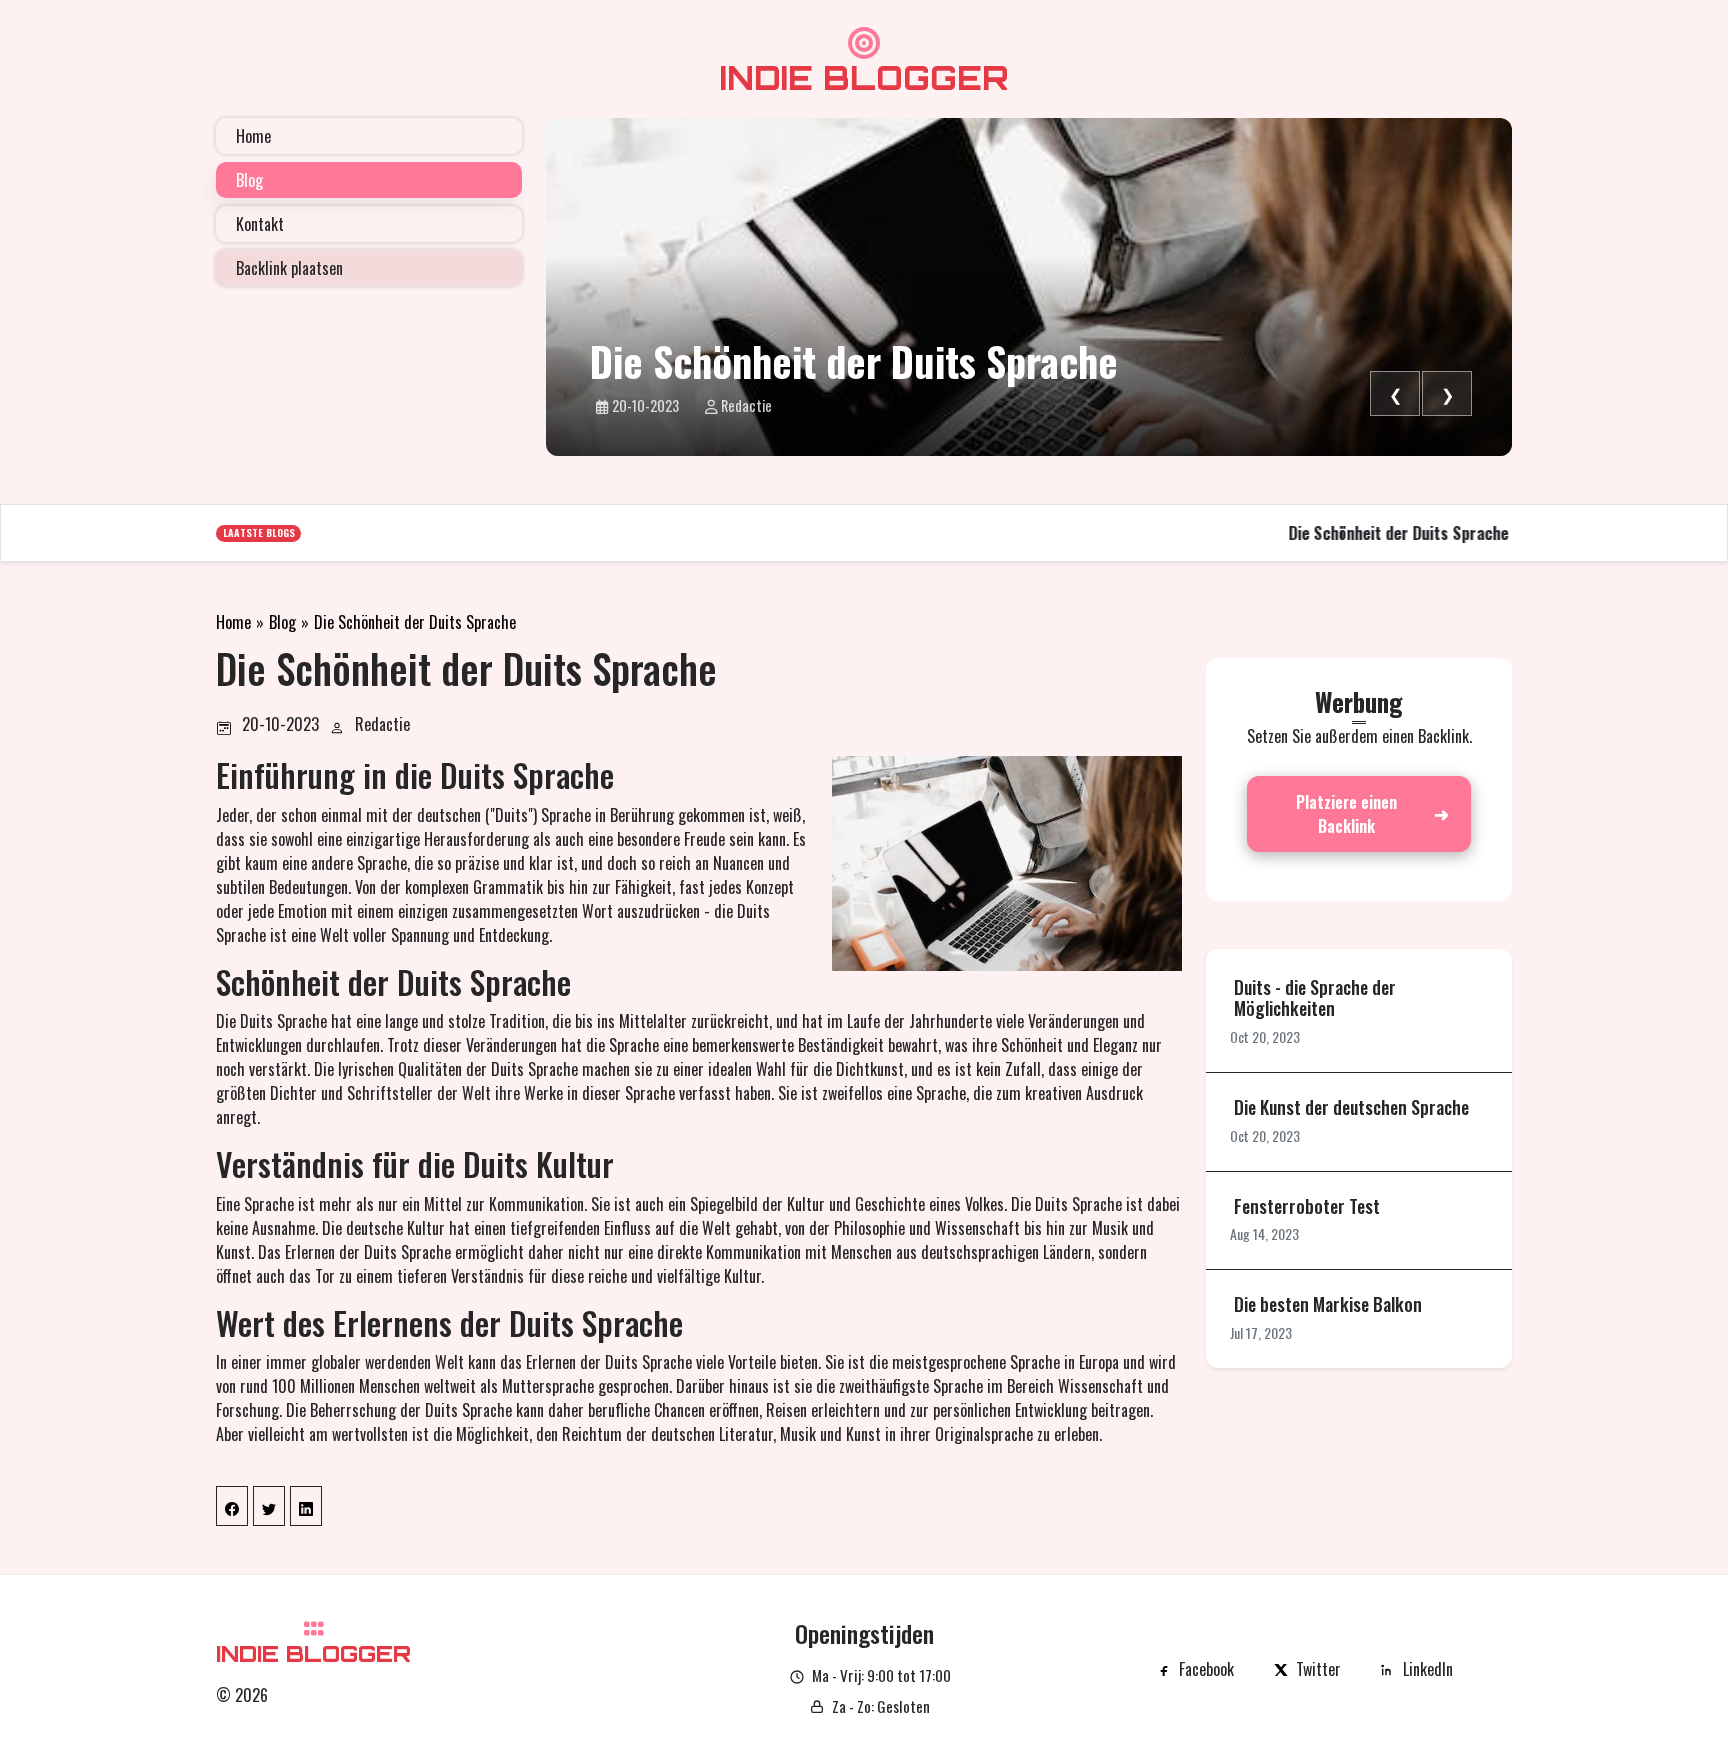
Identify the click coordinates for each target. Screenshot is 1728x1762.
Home (233, 622)
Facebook (1206, 1669)
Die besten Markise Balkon (1328, 1305)
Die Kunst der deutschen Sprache (1351, 1108)
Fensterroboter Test (1307, 1207)
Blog (282, 622)
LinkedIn (1428, 1669)
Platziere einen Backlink (1346, 814)
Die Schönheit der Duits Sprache (854, 361)
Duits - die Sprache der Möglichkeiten (1315, 998)
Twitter (1318, 1669)
